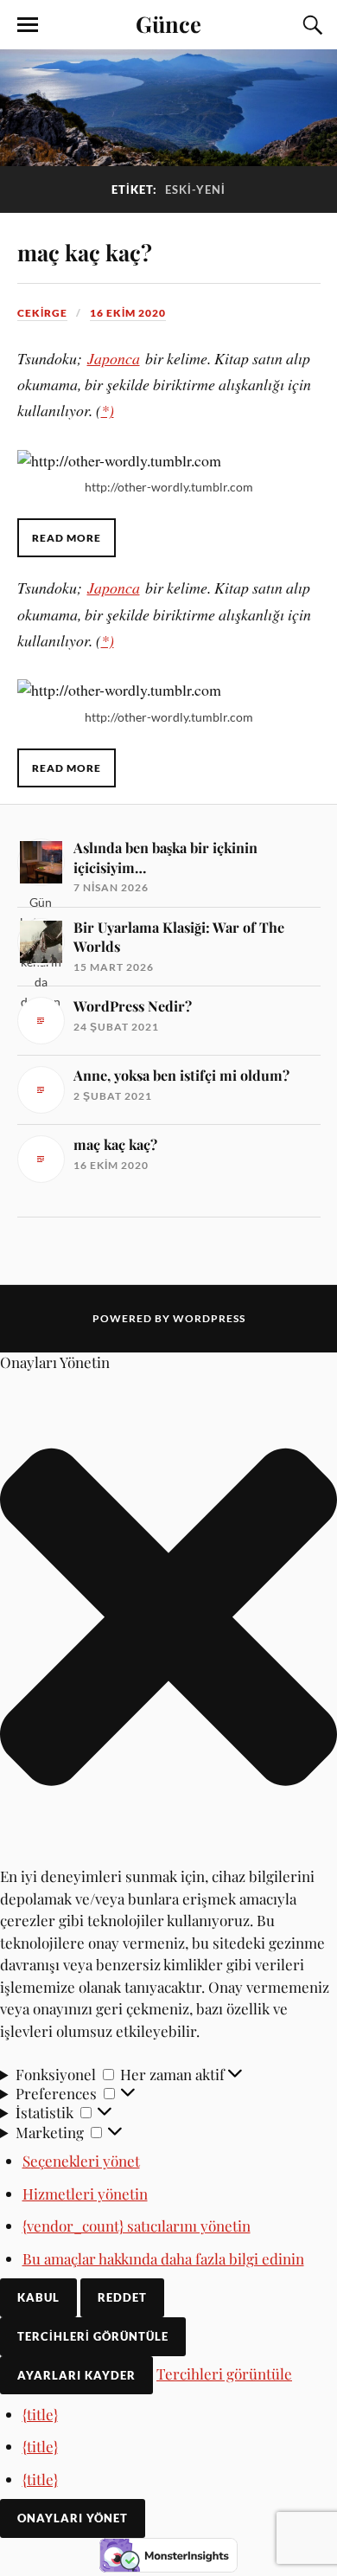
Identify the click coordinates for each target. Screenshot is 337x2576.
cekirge (42, 313)
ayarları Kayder (76, 2375)
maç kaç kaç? (85, 252)
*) (108, 410)
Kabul (38, 2297)
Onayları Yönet (73, 2518)
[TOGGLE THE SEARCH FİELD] (310, 25)
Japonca (114, 358)
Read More (67, 538)
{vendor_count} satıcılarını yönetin (137, 2226)
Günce (168, 23)
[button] (168, 1619)
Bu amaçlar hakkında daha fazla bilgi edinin (163, 2258)
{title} (40, 2414)
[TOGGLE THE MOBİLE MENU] (28, 25)
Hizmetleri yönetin (85, 2194)
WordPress (209, 1318)
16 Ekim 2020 (128, 313)
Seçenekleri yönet (81, 2161)
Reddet (122, 2297)
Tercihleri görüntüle (93, 2336)
